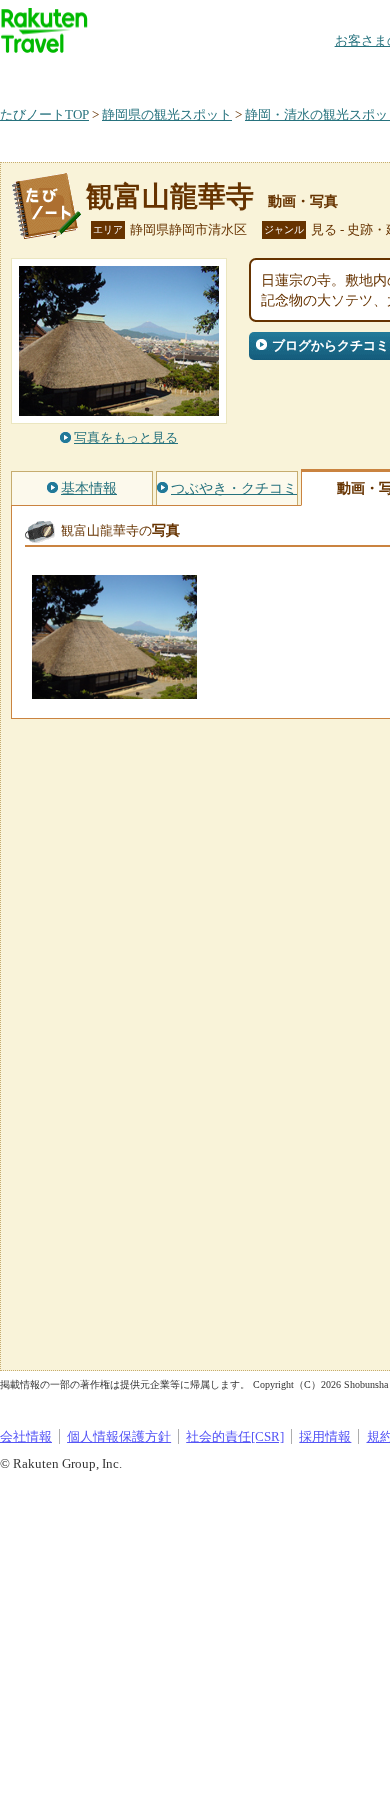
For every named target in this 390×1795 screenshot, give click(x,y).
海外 (152, 74)
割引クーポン (316, 74)
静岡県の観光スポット (167, 114)
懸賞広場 (234, 74)
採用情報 (325, 1436)
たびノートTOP (44, 114)
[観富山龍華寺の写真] (114, 689)
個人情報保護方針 (119, 1436)
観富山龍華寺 (170, 196)
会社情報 (26, 1436)
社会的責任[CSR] (235, 1436)
